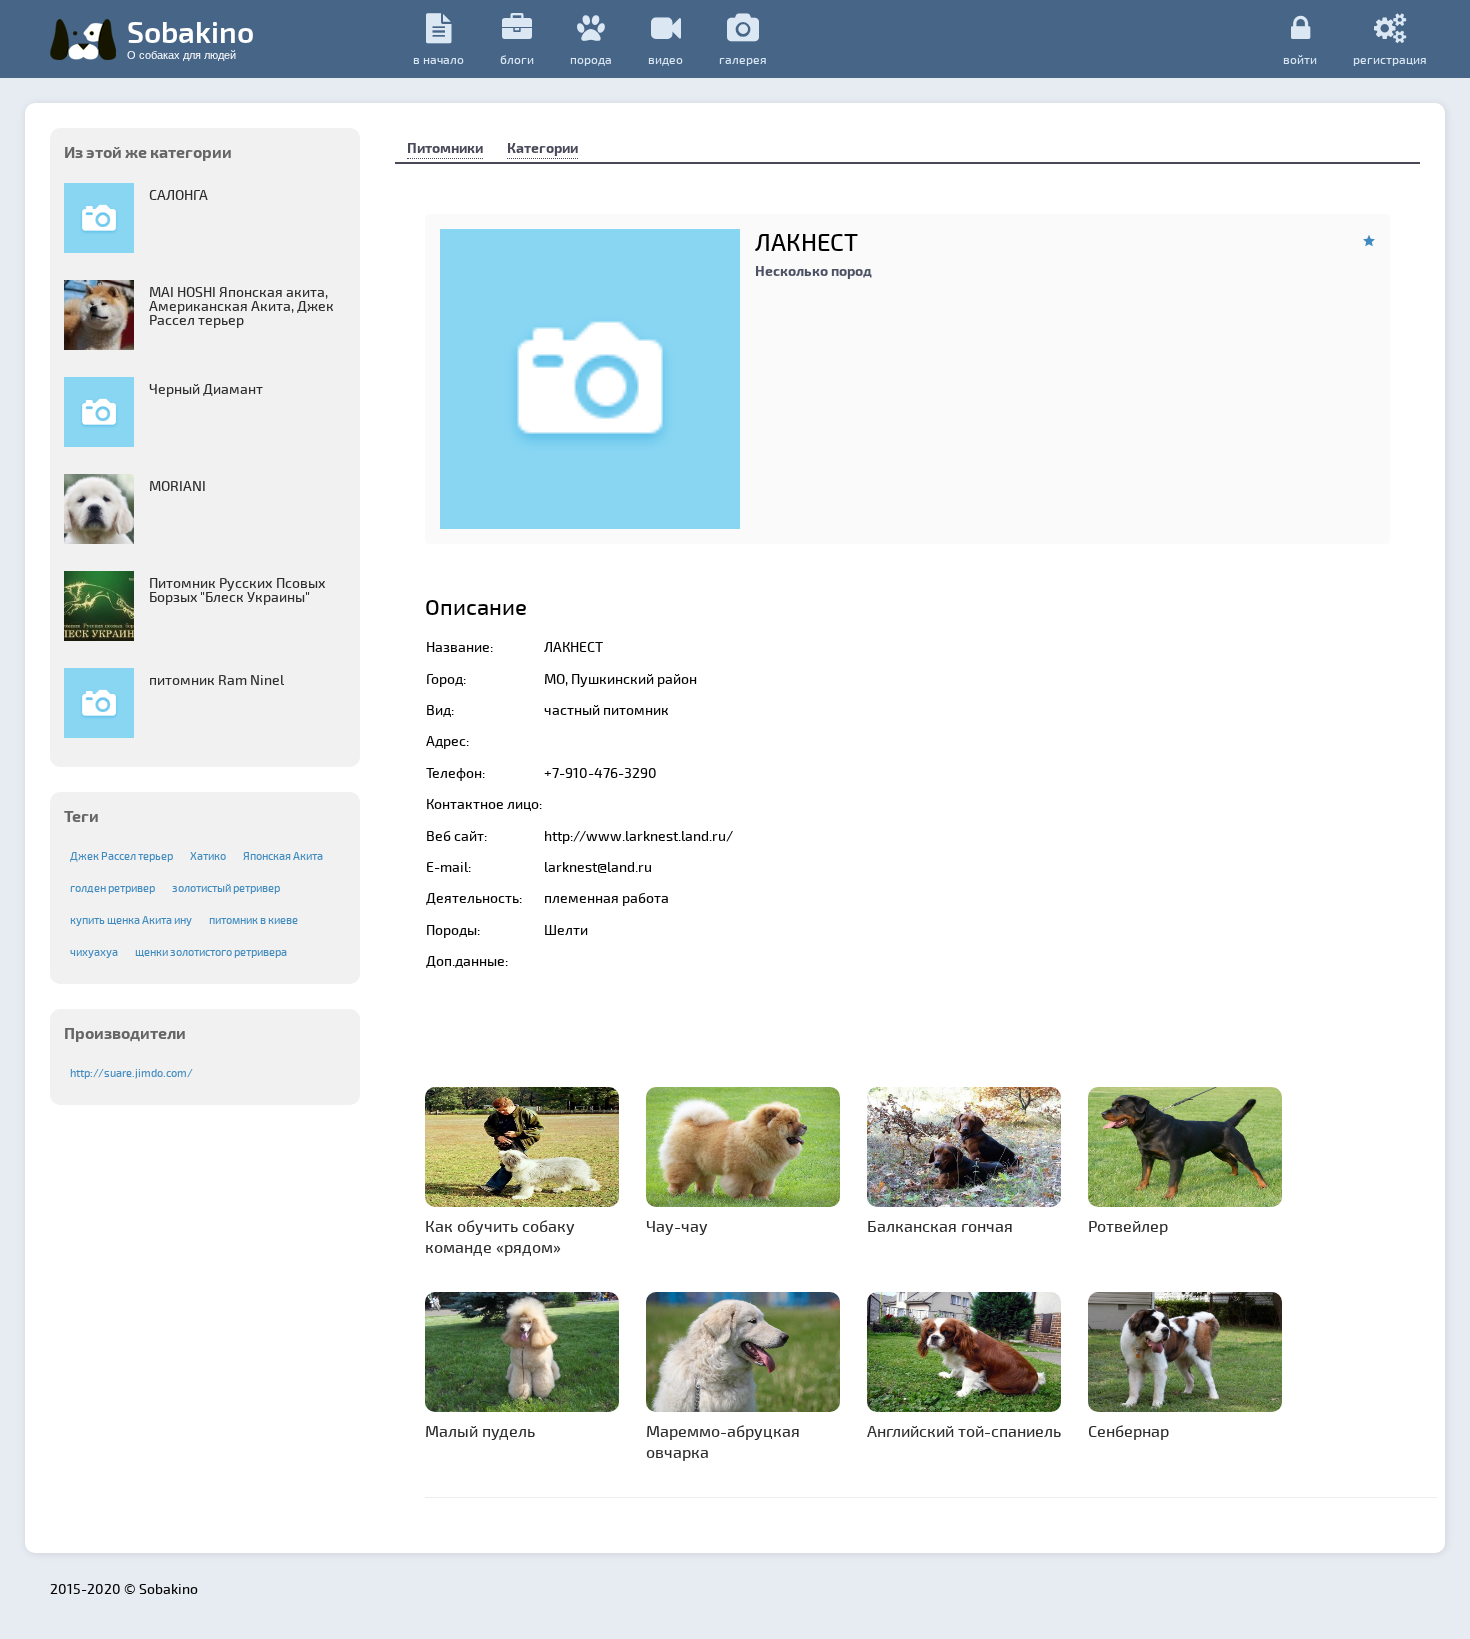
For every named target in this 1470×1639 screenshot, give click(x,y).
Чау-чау (677, 1225)
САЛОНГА (178, 194)
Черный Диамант (206, 388)
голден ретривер (112, 887)
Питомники (445, 147)
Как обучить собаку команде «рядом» (500, 1236)
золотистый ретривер (226, 887)
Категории (542, 147)
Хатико (208, 855)
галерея (743, 59)
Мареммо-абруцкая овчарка (723, 1441)
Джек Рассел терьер (121, 855)
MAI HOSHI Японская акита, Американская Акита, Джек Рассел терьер (241, 305)
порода (591, 59)
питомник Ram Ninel (216, 679)
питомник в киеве (253, 919)
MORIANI (177, 485)
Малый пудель (480, 1430)
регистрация (1390, 58)
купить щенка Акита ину (131, 919)
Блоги (517, 59)
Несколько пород (813, 270)
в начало (438, 59)
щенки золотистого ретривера (211, 951)
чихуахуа (94, 951)
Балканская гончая (940, 1225)
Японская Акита (283, 855)
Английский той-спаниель (964, 1430)
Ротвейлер (1128, 1225)
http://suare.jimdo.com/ (131, 1072)
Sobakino (190, 37)
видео (665, 59)
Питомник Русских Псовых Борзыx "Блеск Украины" (237, 589)
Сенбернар (1128, 1430)
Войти (1300, 58)
